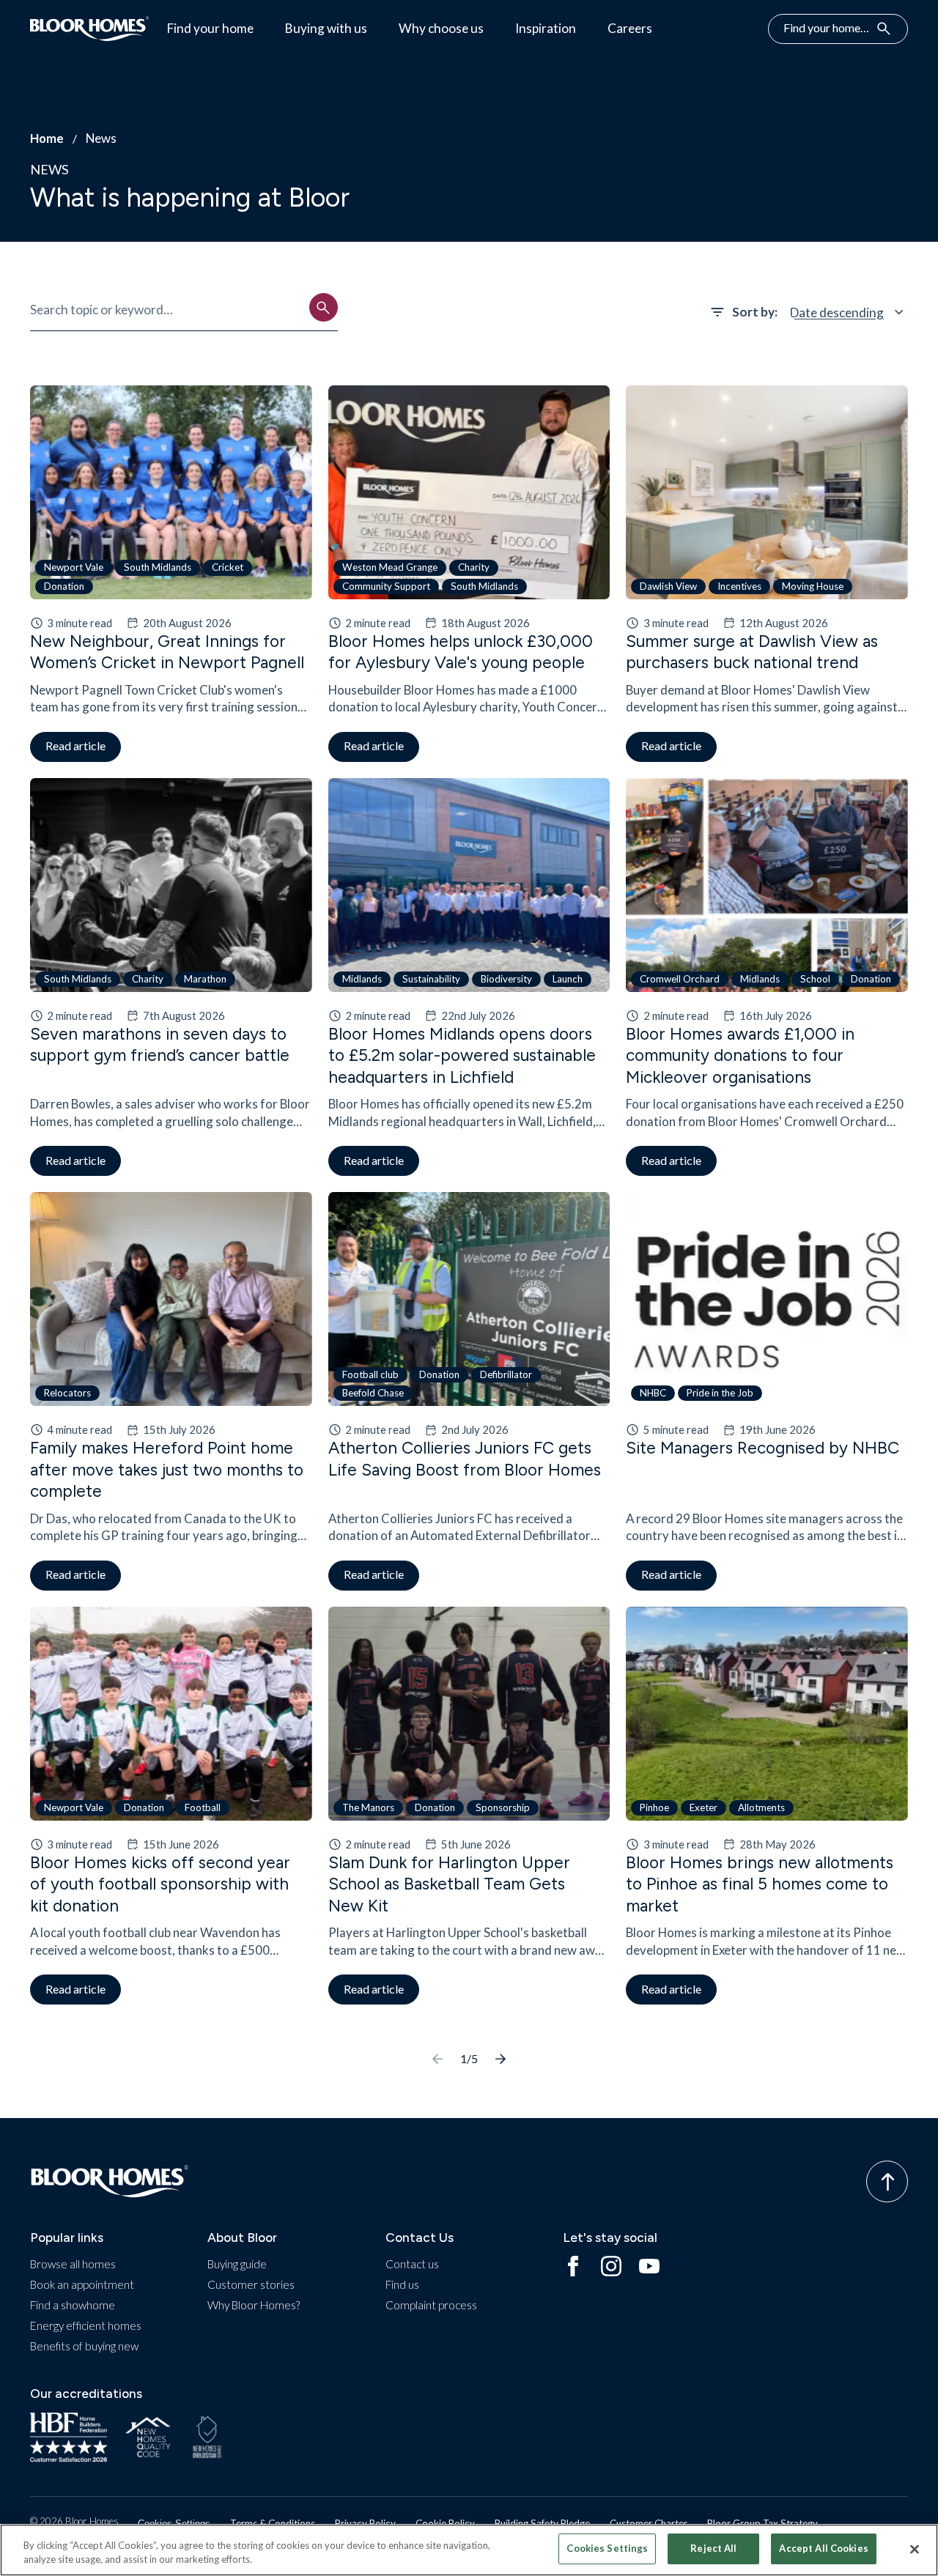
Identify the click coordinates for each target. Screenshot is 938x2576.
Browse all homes (73, 2264)
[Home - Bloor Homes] (110, 2181)
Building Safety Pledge (542, 2523)
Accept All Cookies (823, 2548)
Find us (402, 2284)
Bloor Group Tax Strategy (762, 2523)
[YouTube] (649, 2267)
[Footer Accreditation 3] (207, 2438)
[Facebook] (573, 2267)
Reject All (713, 2548)
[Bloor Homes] (90, 29)
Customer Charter (649, 2523)
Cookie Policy (445, 2523)
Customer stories (251, 2284)
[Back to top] (887, 2181)
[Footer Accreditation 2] (149, 2438)
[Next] (501, 2059)
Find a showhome (73, 2305)
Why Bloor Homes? (254, 2305)
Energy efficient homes (86, 2325)
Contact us (412, 2264)
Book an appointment (82, 2284)
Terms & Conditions (273, 2523)
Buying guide (237, 2264)
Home (47, 138)
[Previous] (437, 2059)
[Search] (324, 307)
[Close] (915, 2549)
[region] (469, 2550)
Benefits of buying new (84, 2346)
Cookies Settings (174, 2524)
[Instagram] (611, 2267)
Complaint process (431, 2305)
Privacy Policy (365, 2523)
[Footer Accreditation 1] (69, 2438)
